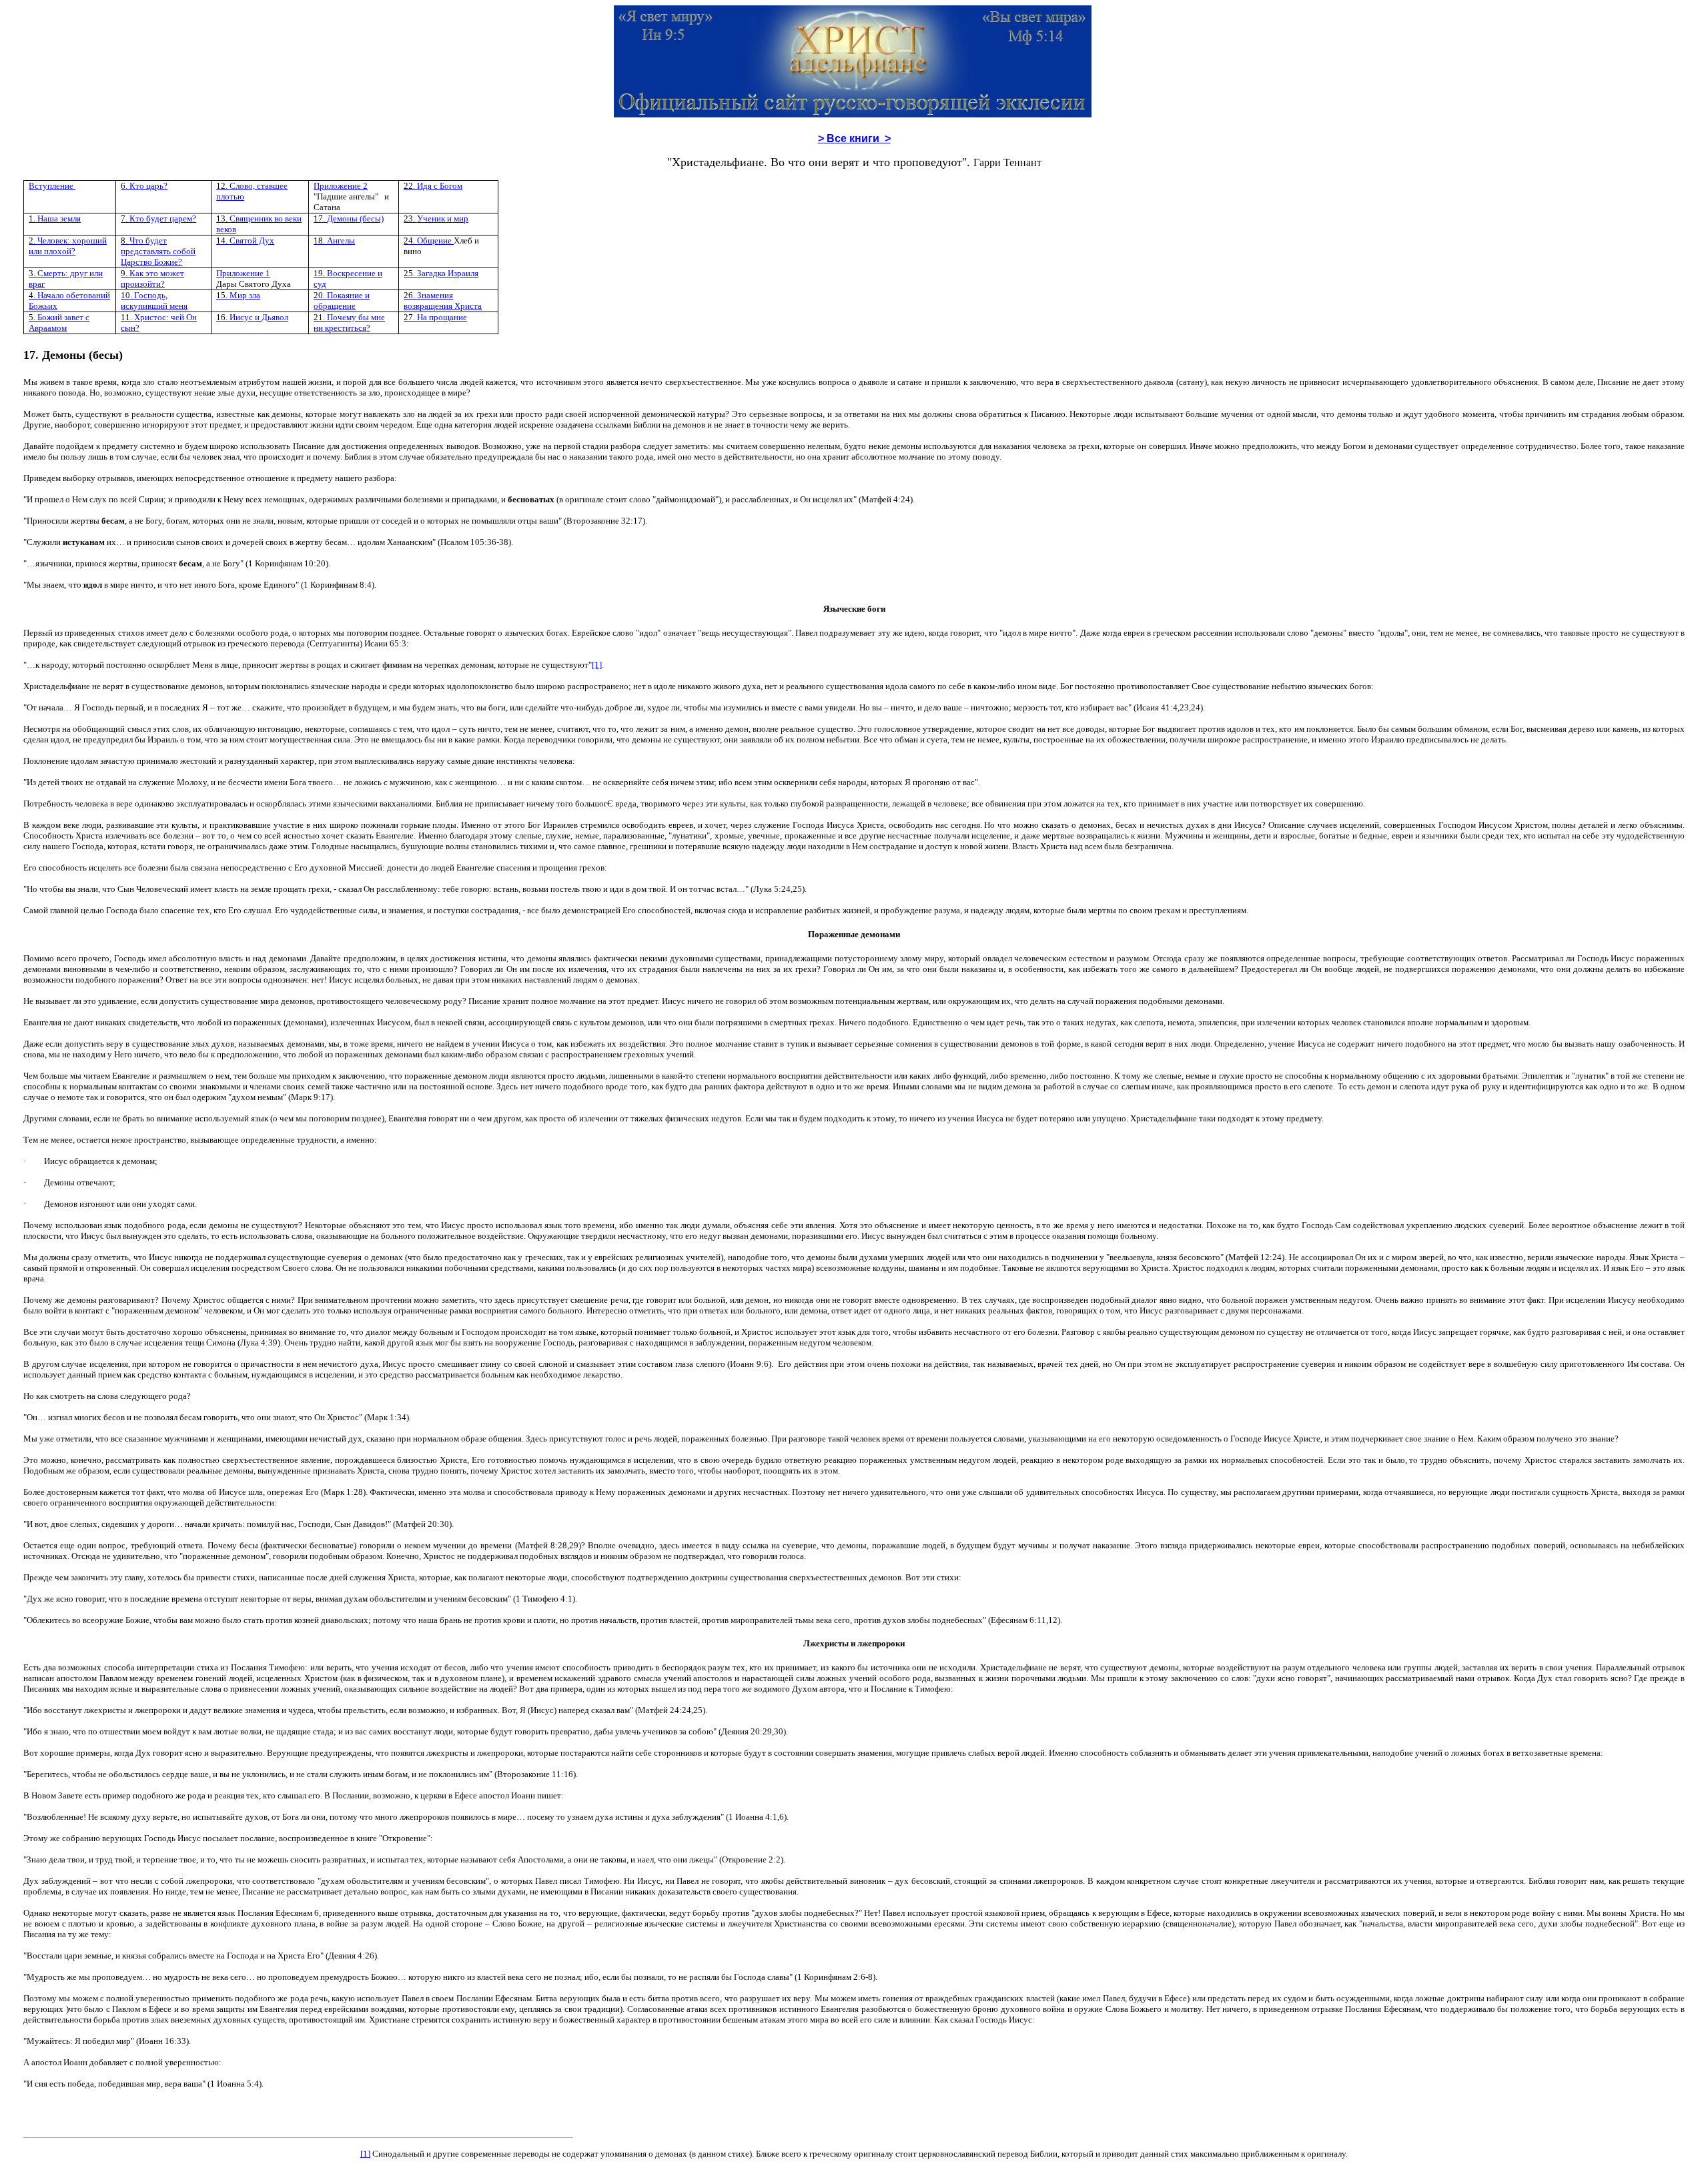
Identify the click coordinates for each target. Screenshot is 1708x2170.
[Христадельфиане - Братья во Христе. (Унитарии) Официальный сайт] (853, 113)
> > (854, 138)
